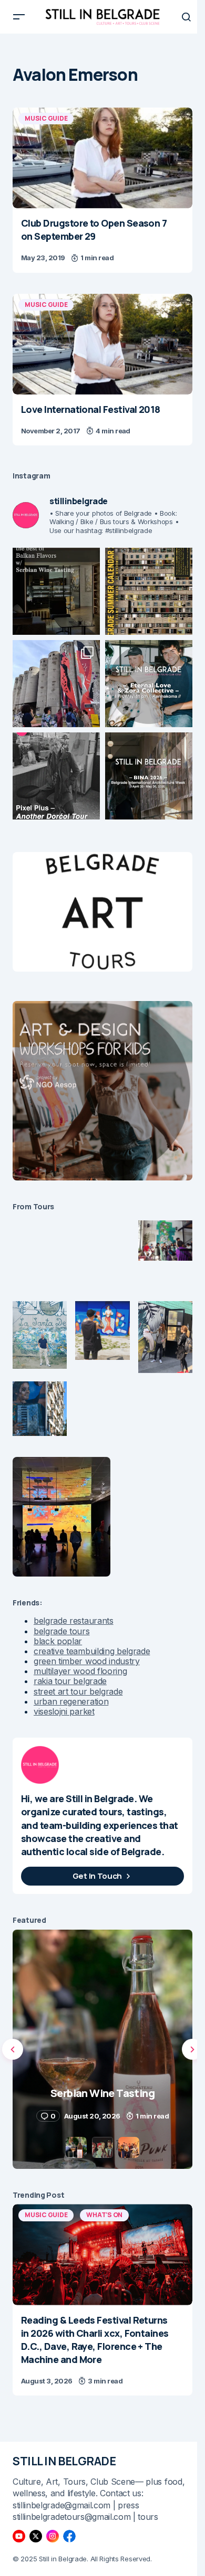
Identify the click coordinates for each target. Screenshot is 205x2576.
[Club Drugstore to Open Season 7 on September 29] (102, 158)
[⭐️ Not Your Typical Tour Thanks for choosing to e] (56, 684)
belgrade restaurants (74, 1621)
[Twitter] (36, 2536)
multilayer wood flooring (80, 1671)
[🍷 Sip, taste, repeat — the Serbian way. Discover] (56, 591)
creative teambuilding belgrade (92, 1651)
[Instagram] (53, 2536)
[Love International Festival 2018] (102, 344)
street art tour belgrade (78, 1691)
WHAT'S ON (104, 2215)
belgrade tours (62, 1631)
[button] (19, 17)
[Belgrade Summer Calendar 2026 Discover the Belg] (149, 591)
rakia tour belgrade (70, 1681)
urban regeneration (71, 1701)
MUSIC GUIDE (46, 118)
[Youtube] (19, 2536)
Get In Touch (97, 1876)
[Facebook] (69, 2536)
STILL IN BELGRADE (64, 2461)
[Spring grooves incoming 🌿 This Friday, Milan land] (149, 684)
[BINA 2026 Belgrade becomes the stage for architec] (149, 776)
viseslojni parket (64, 1711)
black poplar (58, 1641)
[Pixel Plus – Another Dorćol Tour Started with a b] (56, 776)
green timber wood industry (87, 1661)
